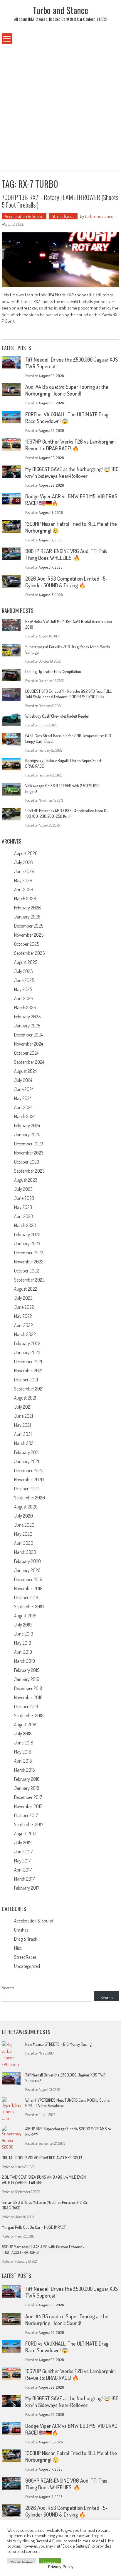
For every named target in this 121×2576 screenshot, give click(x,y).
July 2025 (23, 971)
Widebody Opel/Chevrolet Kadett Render (57, 716)
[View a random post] (108, 39)
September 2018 (29, 1715)
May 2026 (23, 880)
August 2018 (25, 1725)
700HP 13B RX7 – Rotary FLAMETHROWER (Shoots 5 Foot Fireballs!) (60, 201)
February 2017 (27, 1888)
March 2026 (25, 899)
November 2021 (28, 1371)
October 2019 (26, 1597)
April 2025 (23, 998)
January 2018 (27, 1788)
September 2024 (29, 1062)
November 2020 (29, 1479)
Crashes (21, 1930)
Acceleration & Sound (24, 216)
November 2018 (28, 1697)
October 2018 (26, 1706)
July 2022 (23, 1298)
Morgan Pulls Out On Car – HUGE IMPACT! (34, 2227)
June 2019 (24, 1634)
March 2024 (25, 1116)
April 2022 (23, 1325)
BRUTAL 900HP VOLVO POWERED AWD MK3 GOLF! (42, 2158)
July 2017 (23, 1843)
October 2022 (27, 1271)
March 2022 (25, 1334)
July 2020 (23, 1516)
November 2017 (28, 1806)
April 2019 (23, 1652)
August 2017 (25, 1833)
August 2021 (25, 1398)
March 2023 (25, 1225)
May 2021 (22, 1425)
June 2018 (24, 1743)
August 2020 (26, 1507)
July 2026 (23, 862)
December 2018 (28, 1688)
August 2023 (26, 1180)
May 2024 (23, 1098)
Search (8, 1988)
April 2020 (24, 1543)
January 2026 (27, 917)
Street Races (63, 216)
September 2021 (29, 1389)
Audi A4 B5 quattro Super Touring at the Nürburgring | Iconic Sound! (67, 390)
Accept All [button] (50, 2563)
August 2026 (26, 853)
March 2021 (24, 1443)
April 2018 (23, 1761)
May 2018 (23, 1752)
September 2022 (29, 1280)
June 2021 (23, 1416)
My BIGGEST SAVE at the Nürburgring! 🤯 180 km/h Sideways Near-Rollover (72, 472)
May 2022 (23, 1316)
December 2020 (29, 1470)
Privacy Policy (61, 2567)
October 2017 (26, 1815)
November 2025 (29, 935)
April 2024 (23, 1107)
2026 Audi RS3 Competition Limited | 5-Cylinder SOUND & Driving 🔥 (66, 582)
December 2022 (29, 1253)
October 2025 (27, 944)
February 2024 (27, 1125)
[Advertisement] (60, 107)
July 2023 (23, 1189)
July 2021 (23, 1407)
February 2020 (27, 1561)
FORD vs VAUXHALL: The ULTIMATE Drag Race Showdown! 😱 (67, 418)
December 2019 (28, 1579)
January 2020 (27, 1570)
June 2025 (24, 980)
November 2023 (29, 1153)
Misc (18, 1948)
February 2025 (27, 1017)
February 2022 (27, 1343)
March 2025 (25, 1008)
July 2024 (23, 1080)
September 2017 (29, 1824)
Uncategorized (27, 1966)
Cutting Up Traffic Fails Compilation (53, 672)
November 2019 (28, 1588)
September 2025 (29, 953)
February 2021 (27, 1452)
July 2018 (23, 1734)
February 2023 (27, 1234)
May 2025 (23, 989)
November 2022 (29, 1262)
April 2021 (23, 1434)
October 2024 (26, 1053)
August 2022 (26, 1289)
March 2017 (24, 1879)
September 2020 (30, 1498)
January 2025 (27, 1026)
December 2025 (29, 926)
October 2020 (27, 1489)
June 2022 (24, 1307)
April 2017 (23, 1870)
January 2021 (27, 1461)
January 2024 (27, 1135)
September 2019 (29, 1607)
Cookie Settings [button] (22, 2563)
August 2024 (25, 1071)
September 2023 (29, 1171)
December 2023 (29, 1144)
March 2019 (25, 1661)
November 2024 (28, 1044)
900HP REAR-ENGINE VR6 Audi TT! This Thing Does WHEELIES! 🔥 (66, 554)
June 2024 (24, 1089)
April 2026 (24, 890)
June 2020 (24, 1525)
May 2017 (22, 1861)
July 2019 (23, 1625)
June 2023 (24, 1198)
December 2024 (28, 1035)
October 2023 (27, 1162)
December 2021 (28, 1361)
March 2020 (25, 1552)
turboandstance (99, 216)
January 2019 (27, 1679)
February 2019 (27, 1670)
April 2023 (23, 1216)
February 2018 (27, 1779)
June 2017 (23, 1852)
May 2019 (23, 1643)
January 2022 (27, 1352)
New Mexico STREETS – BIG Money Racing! (59, 2044)
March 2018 (25, 1770)
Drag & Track (26, 1939)
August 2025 (26, 962)
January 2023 (27, 1243)
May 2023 (23, 1207)
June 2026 (24, 871)
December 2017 (28, 1797)
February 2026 (27, 908)
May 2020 (23, 1534)
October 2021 (26, 1380)
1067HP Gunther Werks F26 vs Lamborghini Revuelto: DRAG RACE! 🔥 (70, 445)
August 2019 (25, 1616)
